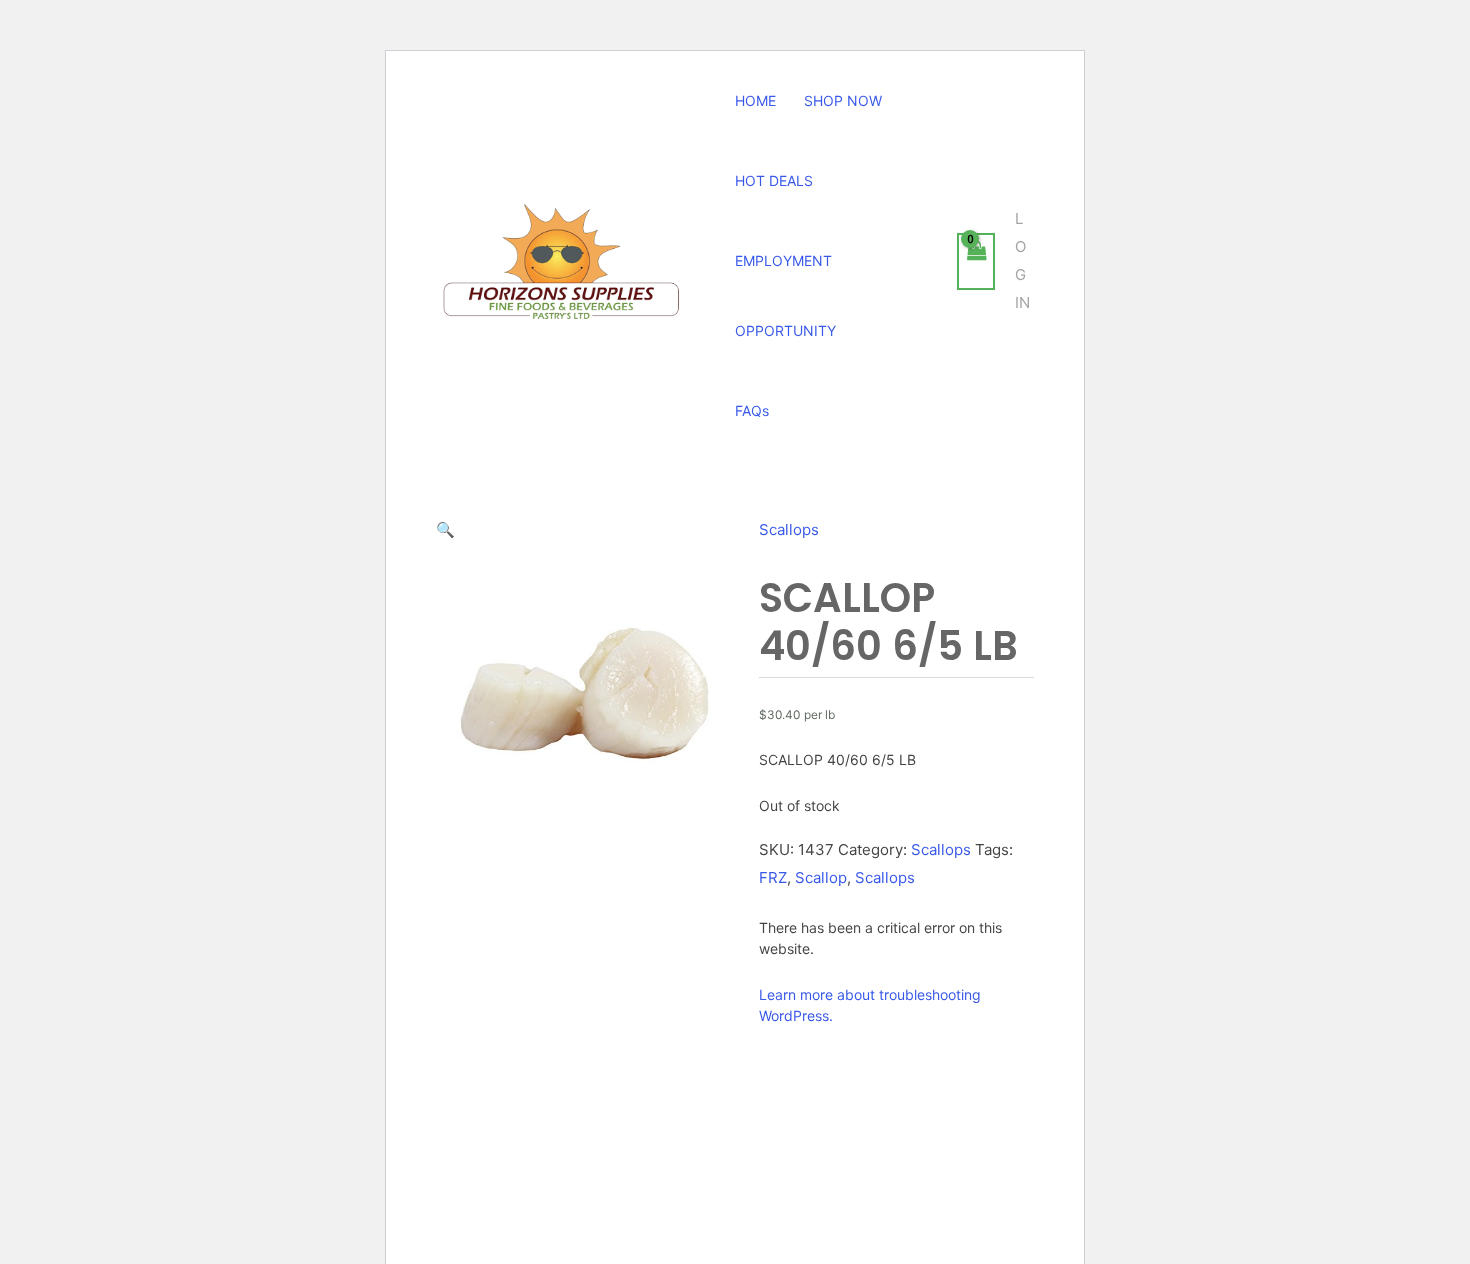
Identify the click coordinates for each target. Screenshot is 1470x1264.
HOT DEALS (774, 180)
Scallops (789, 529)
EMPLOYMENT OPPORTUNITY (785, 295)
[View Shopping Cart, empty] (976, 261)
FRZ (773, 877)
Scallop (821, 877)
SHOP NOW (843, 100)
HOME (755, 100)
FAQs (752, 410)
